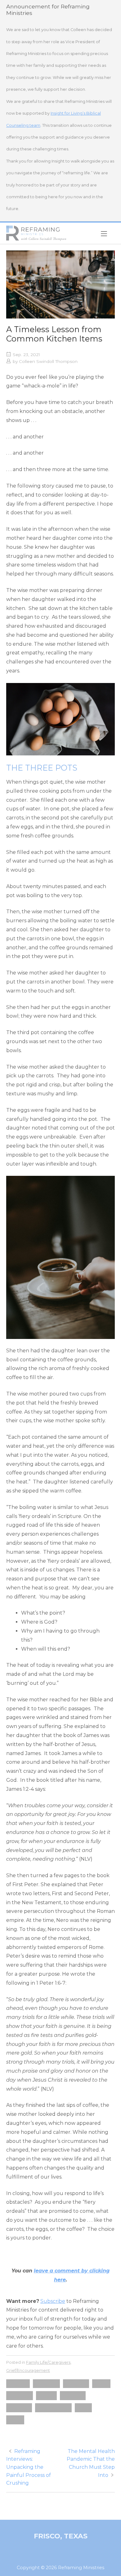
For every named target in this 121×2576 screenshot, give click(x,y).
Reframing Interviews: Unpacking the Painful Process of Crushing (29, 2467)
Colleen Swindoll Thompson (48, 361)
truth (83, 2407)
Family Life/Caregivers (48, 2362)
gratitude (76, 2383)
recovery (73, 2395)
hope (101, 2383)
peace (46, 2395)
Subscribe (53, 2301)
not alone (20, 2395)
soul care (19, 2407)
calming (18, 2383)
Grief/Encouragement (28, 2370)
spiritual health (53, 2407)
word (15, 2420)
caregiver (46, 2383)
